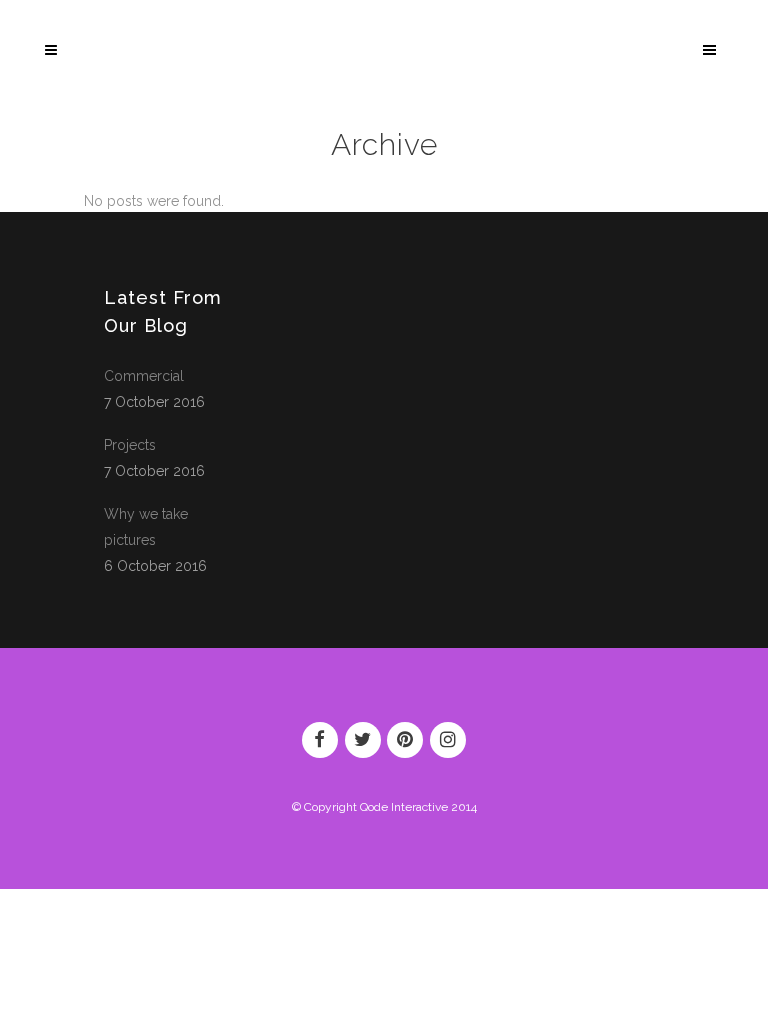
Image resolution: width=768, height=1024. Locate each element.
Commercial (144, 376)
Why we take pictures (146, 527)
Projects (130, 445)
